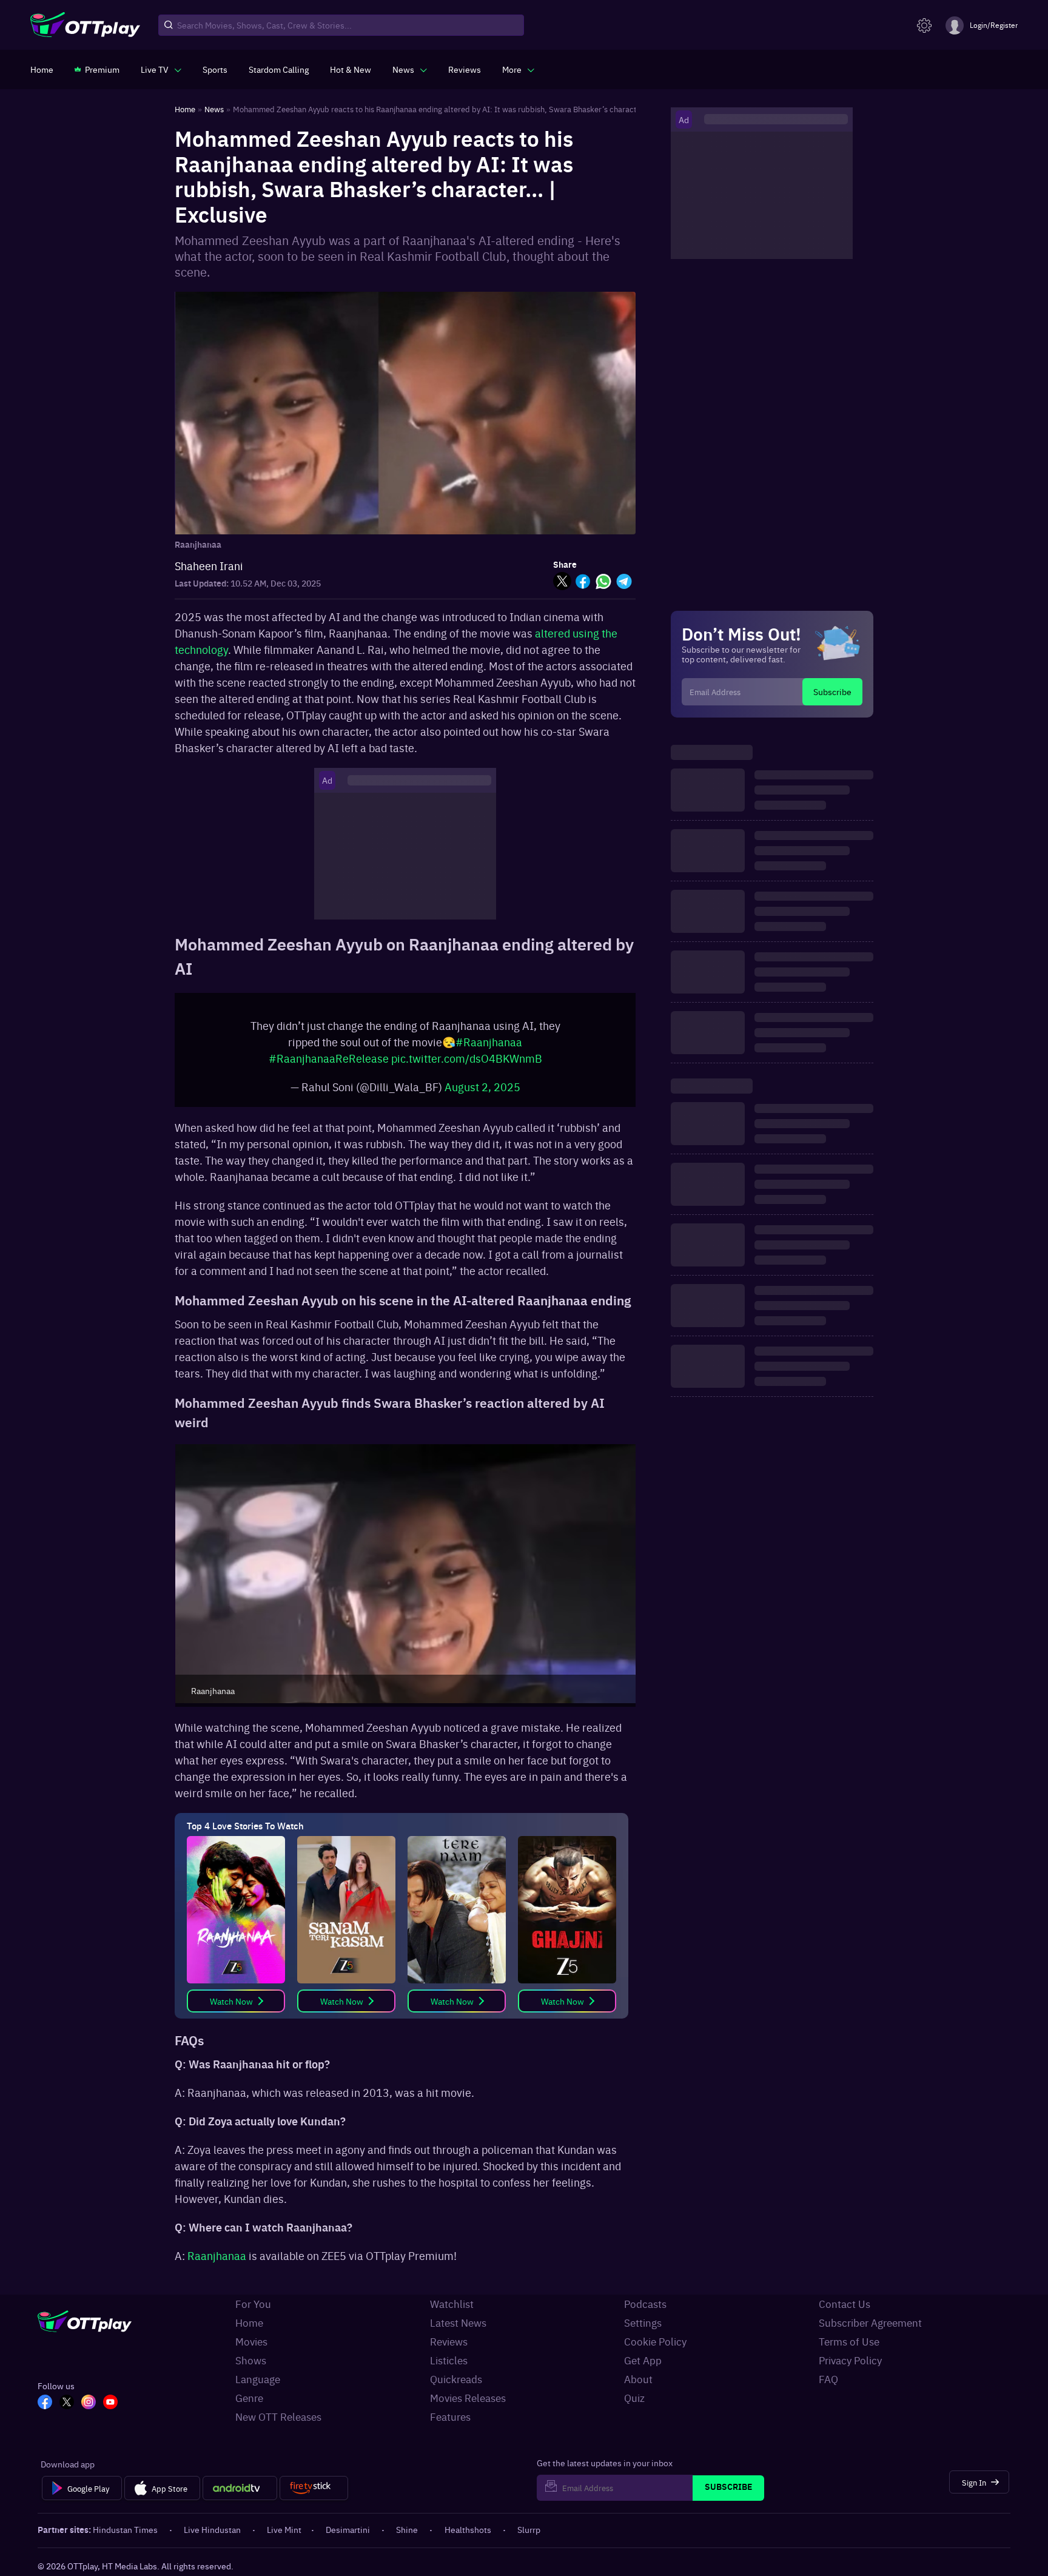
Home (249, 2322)
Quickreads (456, 2379)
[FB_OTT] (45, 2403)
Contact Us (845, 2304)
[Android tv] (240, 2488)
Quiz (634, 2398)
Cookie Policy (655, 2341)
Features (450, 2416)
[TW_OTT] (67, 2403)
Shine (407, 2529)
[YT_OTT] (110, 2403)
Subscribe (832, 691)
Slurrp (529, 2529)
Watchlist (452, 2304)
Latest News (458, 2322)
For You (253, 2304)
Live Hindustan (212, 2529)
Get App (643, 2360)
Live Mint (284, 2529)
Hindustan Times (125, 2529)
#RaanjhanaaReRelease (329, 1058)
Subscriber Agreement (870, 2322)
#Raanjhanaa (489, 1042)
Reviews (449, 2341)
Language (258, 2379)
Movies (251, 2341)
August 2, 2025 (482, 1087)
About (638, 2379)
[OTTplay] (85, 25)
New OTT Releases (278, 2416)
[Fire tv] (314, 2488)
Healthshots (468, 2529)
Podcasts (645, 2304)
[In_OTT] (89, 2403)
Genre (249, 2398)
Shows (251, 2360)
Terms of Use (849, 2341)
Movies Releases (468, 2398)
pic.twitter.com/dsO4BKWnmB (467, 1058)
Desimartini (348, 2529)
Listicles (449, 2360)
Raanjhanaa (217, 2255)
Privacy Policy (850, 2360)
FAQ (828, 2379)
